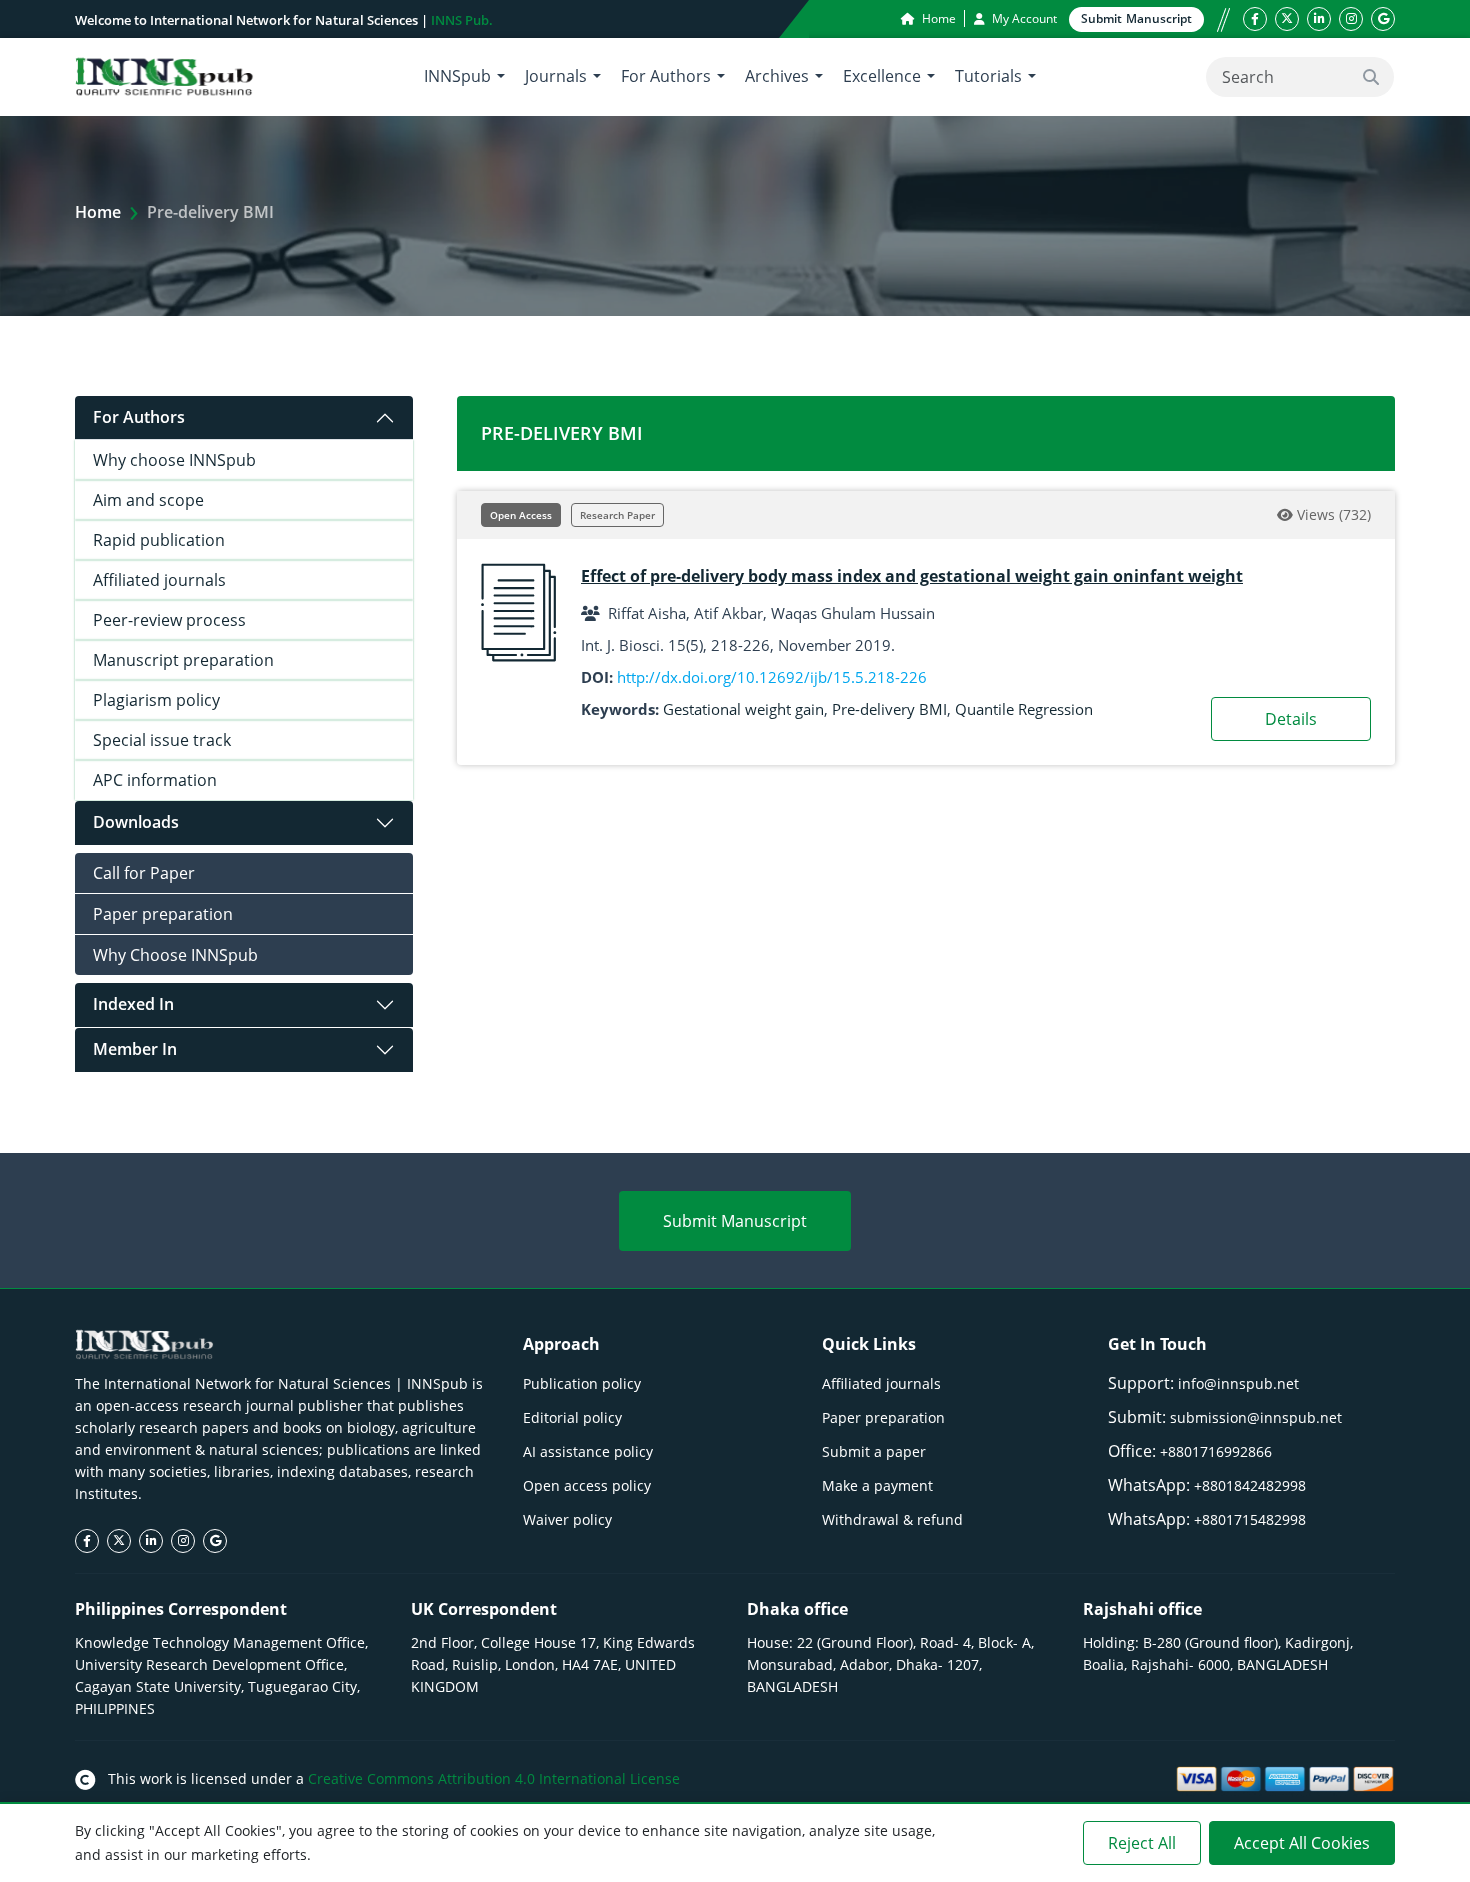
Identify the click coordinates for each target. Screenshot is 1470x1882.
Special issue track (162, 740)
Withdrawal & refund (892, 1519)
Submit (1136, 18)
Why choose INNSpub (174, 460)
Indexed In (133, 1004)
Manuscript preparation (183, 660)
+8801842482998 (1250, 1485)
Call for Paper (144, 873)
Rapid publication (159, 540)
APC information (155, 780)
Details (1291, 719)
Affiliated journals (159, 580)
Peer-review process (169, 620)
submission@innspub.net (1256, 1417)
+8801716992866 (1216, 1451)
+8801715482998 (1250, 1519)
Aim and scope (148, 500)
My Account (1023, 18)
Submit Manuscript (735, 1221)
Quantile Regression (1024, 709)
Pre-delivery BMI (889, 709)
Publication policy (582, 1383)
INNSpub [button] (457, 76)
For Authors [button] (666, 76)
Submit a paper (874, 1451)
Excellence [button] (882, 76)
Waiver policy (567, 1519)
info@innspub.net (1238, 1383)
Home (937, 18)
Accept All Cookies (1302, 1843)
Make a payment (877, 1485)
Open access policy (587, 1485)
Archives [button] (777, 76)
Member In (135, 1049)
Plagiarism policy (156, 700)
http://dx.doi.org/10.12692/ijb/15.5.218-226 (772, 677)
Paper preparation (163, 914)
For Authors (139, 417)
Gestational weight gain (743, 709)
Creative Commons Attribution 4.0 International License (494, 1778)
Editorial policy (572, 1417)
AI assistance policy (588, 1451)
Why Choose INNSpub (175, 955)
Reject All (1142, 1843)
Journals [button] (556, 76)
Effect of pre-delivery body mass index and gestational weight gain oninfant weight (912, 576)
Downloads (136, 822)
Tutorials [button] (988, 76)
